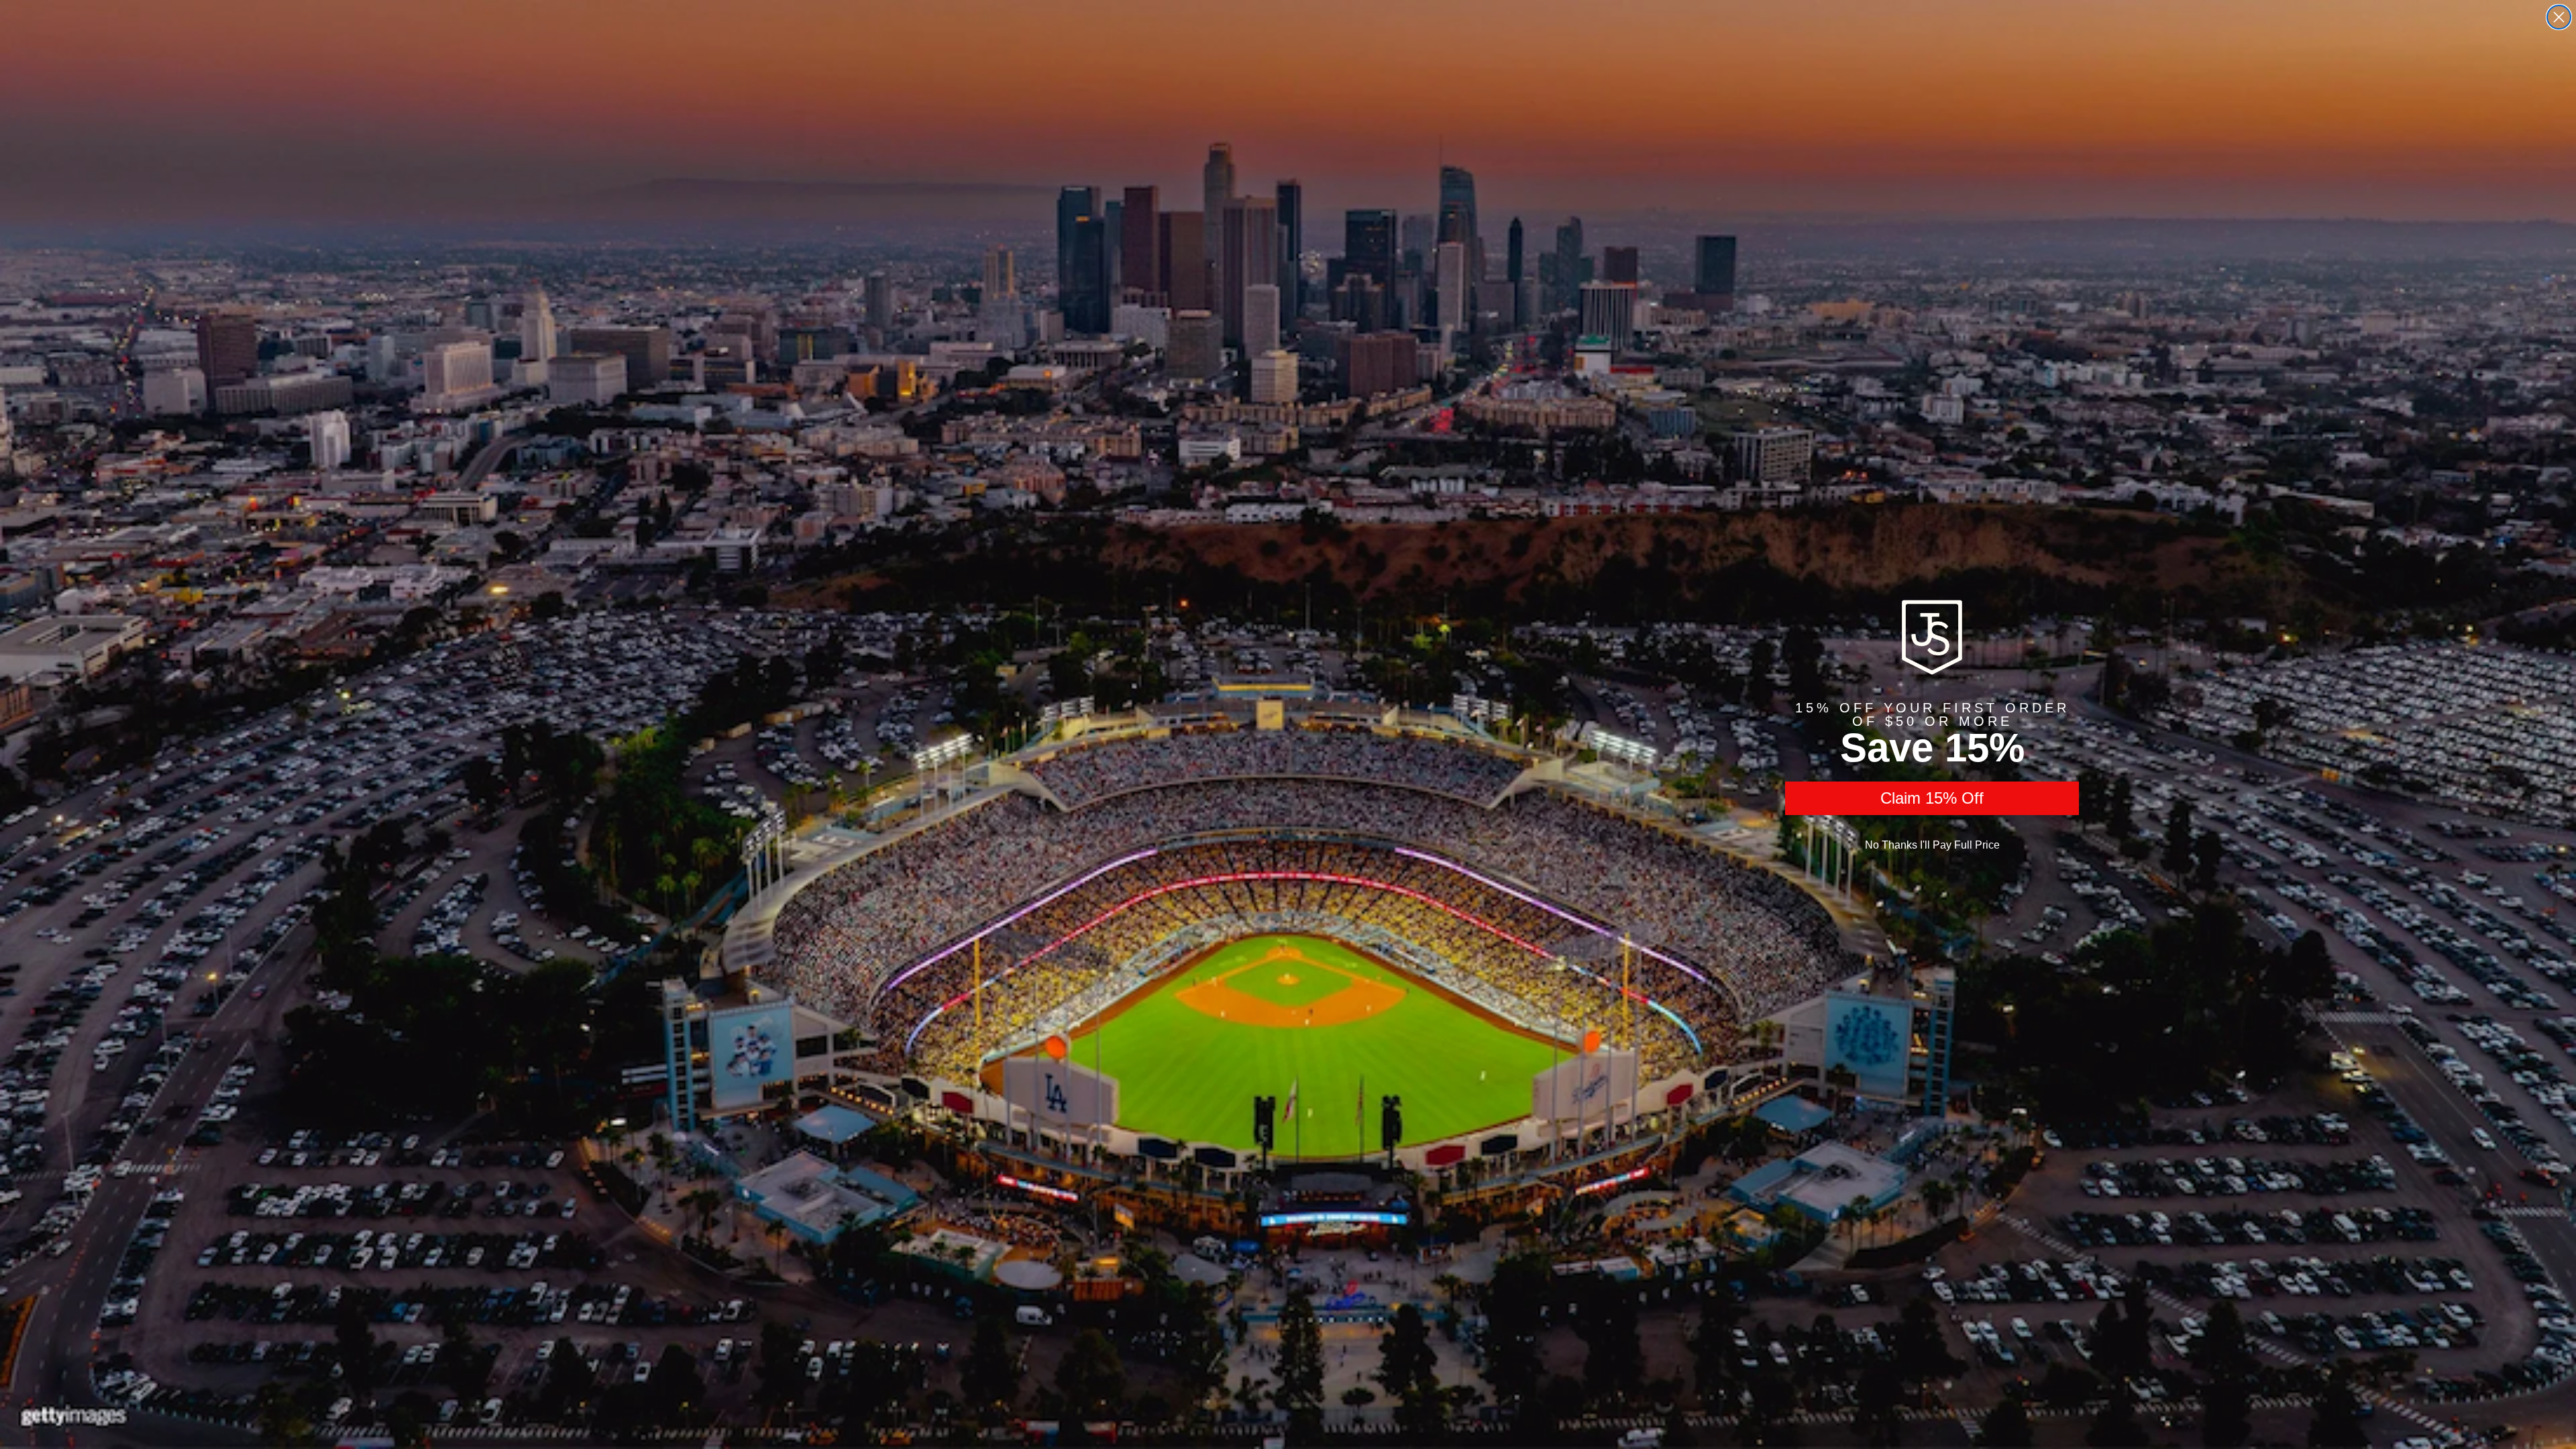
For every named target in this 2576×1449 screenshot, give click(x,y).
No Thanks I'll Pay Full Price (1932, 845)
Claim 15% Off (1932, 798)
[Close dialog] (2559, 17)
